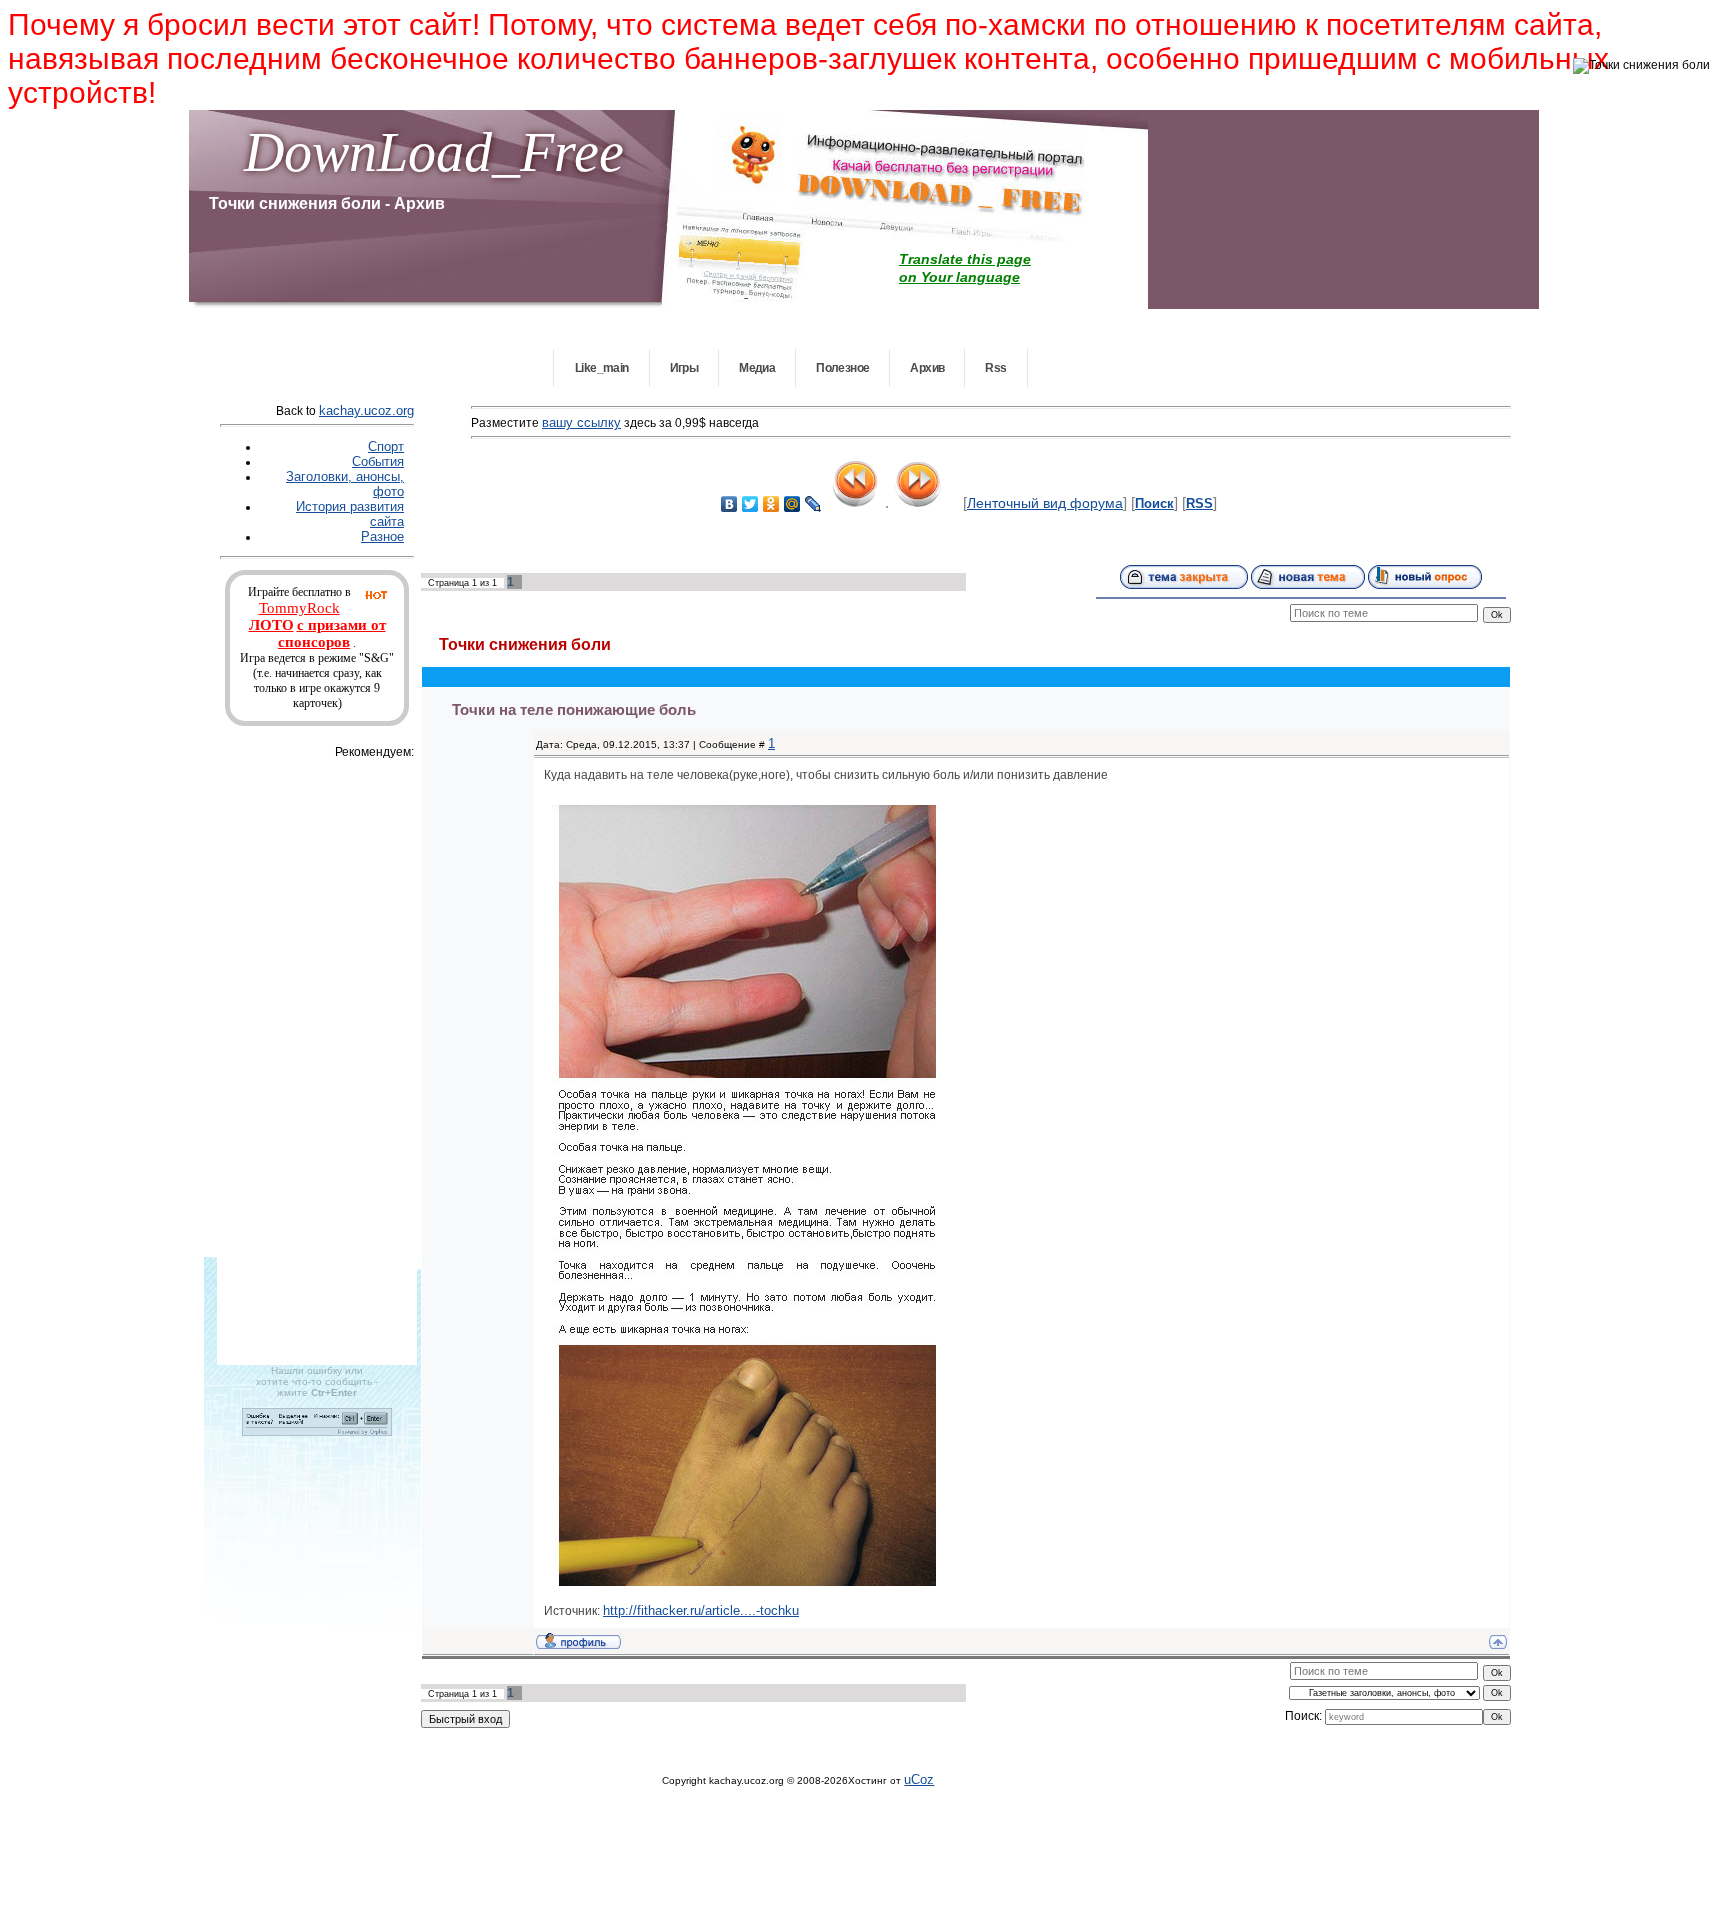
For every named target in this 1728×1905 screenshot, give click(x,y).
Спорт (386, 446)
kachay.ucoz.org (366, 410)
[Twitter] (750, 504)
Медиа (757, 368)
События (378, 461)
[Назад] (856, 502)
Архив (927, 368)
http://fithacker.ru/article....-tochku (701, 1610)
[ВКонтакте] (729, 504)
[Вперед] (918, 502)
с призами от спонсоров (332, 633)
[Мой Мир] (792, 504)
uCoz (919, 1779)
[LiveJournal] (813, 504)
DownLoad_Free (434, 152)
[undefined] (317, 1431)
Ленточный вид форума (1045, 503)
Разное (382, 536)
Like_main (602, 368)
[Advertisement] (337, 1062)
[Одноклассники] (771, 504)
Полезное (842, 368)
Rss (995, 368)
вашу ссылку (581, 422)
